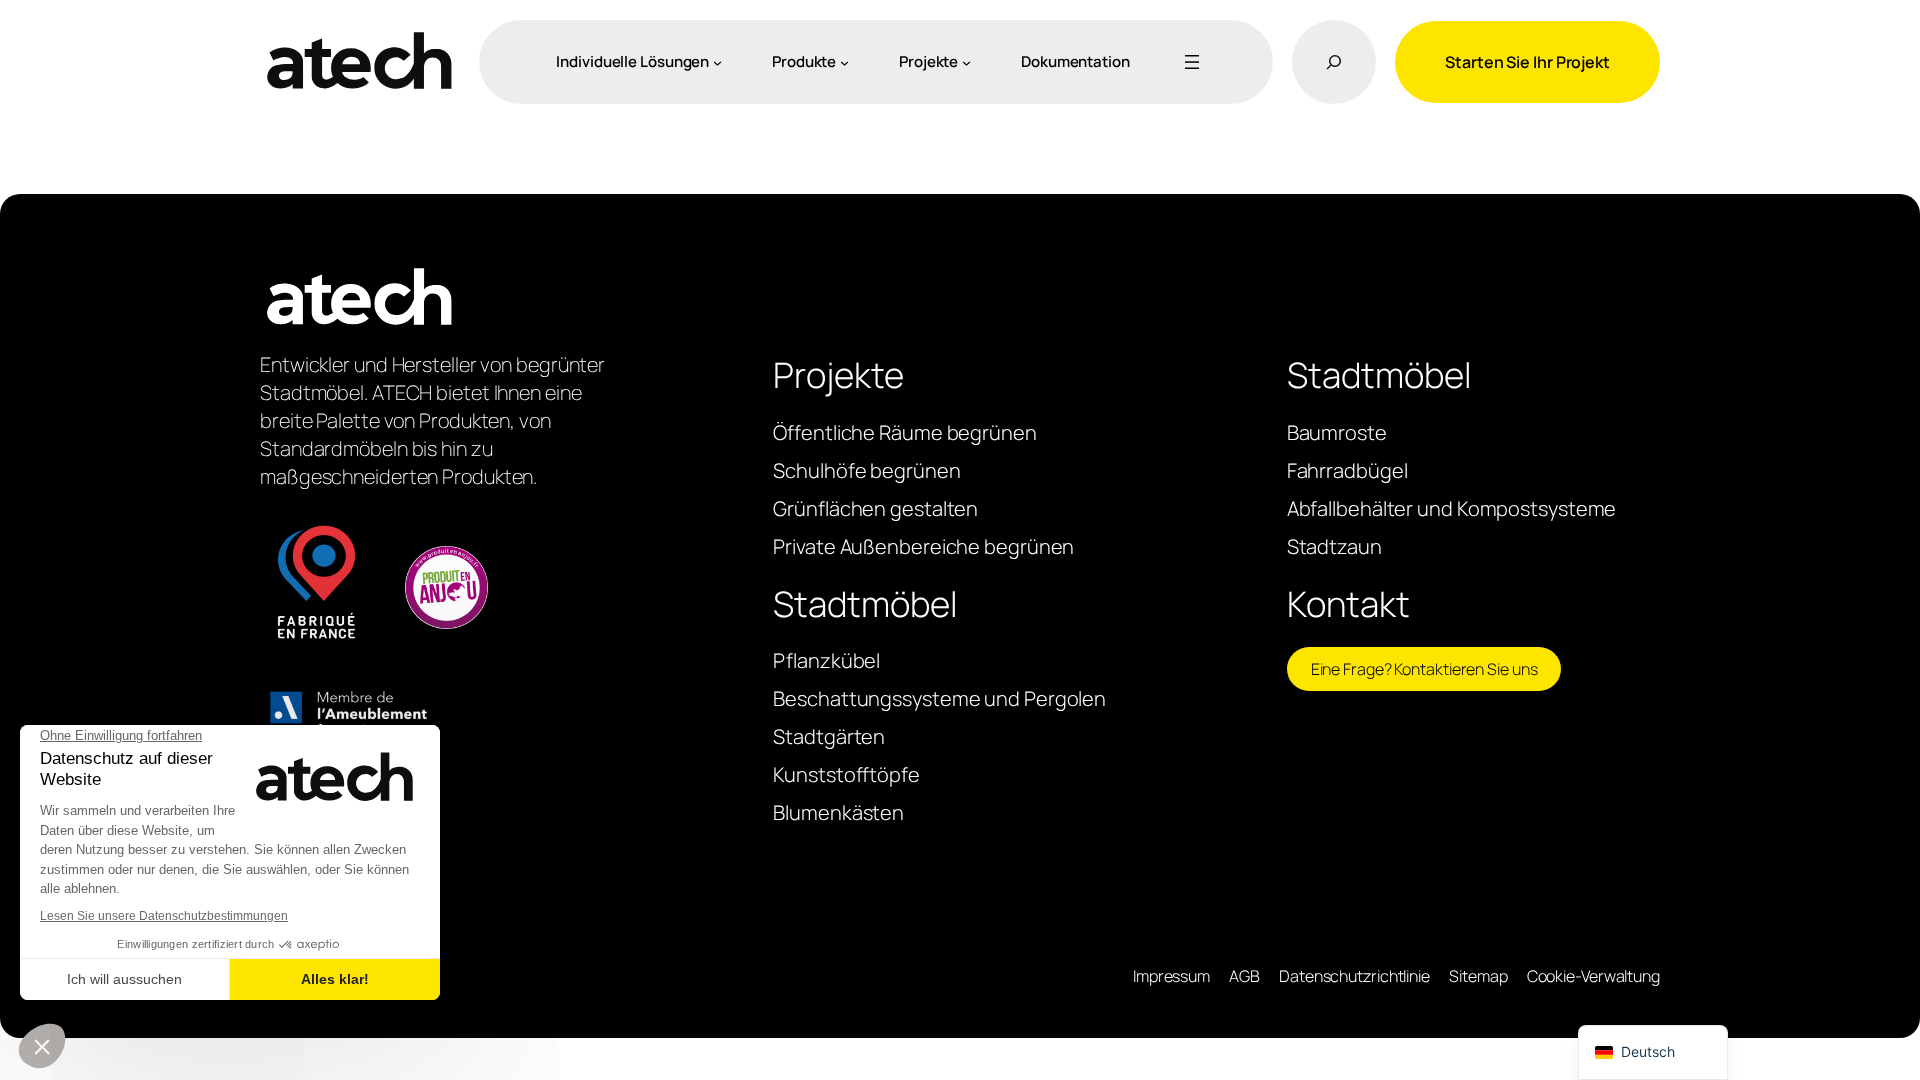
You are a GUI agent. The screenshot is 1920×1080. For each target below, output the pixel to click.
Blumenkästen (838, 812)
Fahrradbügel (1347, 470)
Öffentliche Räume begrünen (904, 432)
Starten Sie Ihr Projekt (1527, 62)
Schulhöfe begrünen (866, 470)
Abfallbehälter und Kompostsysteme (1452, 508)
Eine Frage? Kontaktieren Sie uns (1424, 669)
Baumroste (1337, 432)
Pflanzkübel (826, 660)
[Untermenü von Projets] (966, 61)
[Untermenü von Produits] (844, 61)
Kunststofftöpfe (846, 774)
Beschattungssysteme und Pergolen (939, 698)
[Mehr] (1188, 62)
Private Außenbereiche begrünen (923, 546)
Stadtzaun (1334, 546)
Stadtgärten (829, 736)
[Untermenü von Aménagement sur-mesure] (717, 61)
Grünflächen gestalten (875, 508)
